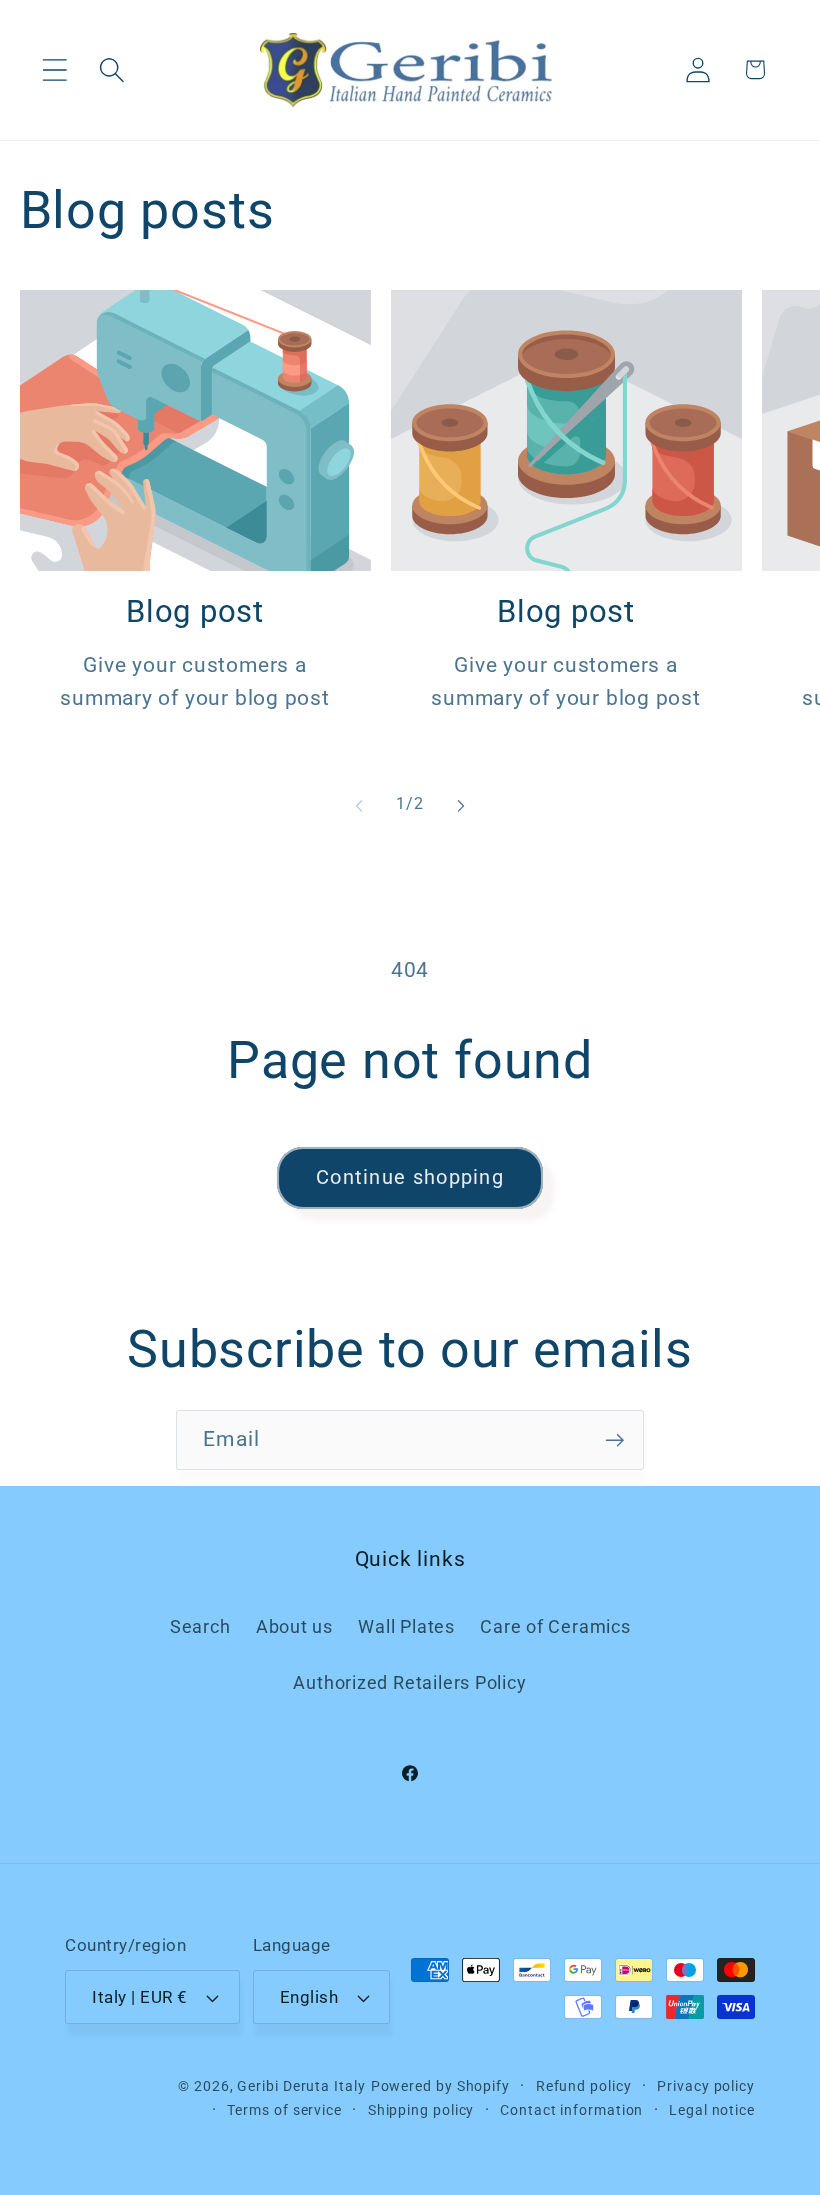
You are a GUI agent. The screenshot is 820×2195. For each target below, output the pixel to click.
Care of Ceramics (555, 1626)
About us (294, 1626)
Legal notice (712, 2110)
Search (200, 1626)
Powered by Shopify (440, 2086)
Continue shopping (410, 1177)
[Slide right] (461, 805)
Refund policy (584, 2086)
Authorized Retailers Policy (409, 1682)
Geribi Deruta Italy (301, 2086)
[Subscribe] (614, 1440)
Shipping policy (421, 2110)
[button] (54, 69)
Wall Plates (406, 1626)
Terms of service (284, 2110)
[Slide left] (359, 805)
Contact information (571, 2110)
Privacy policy (706, 2086)
